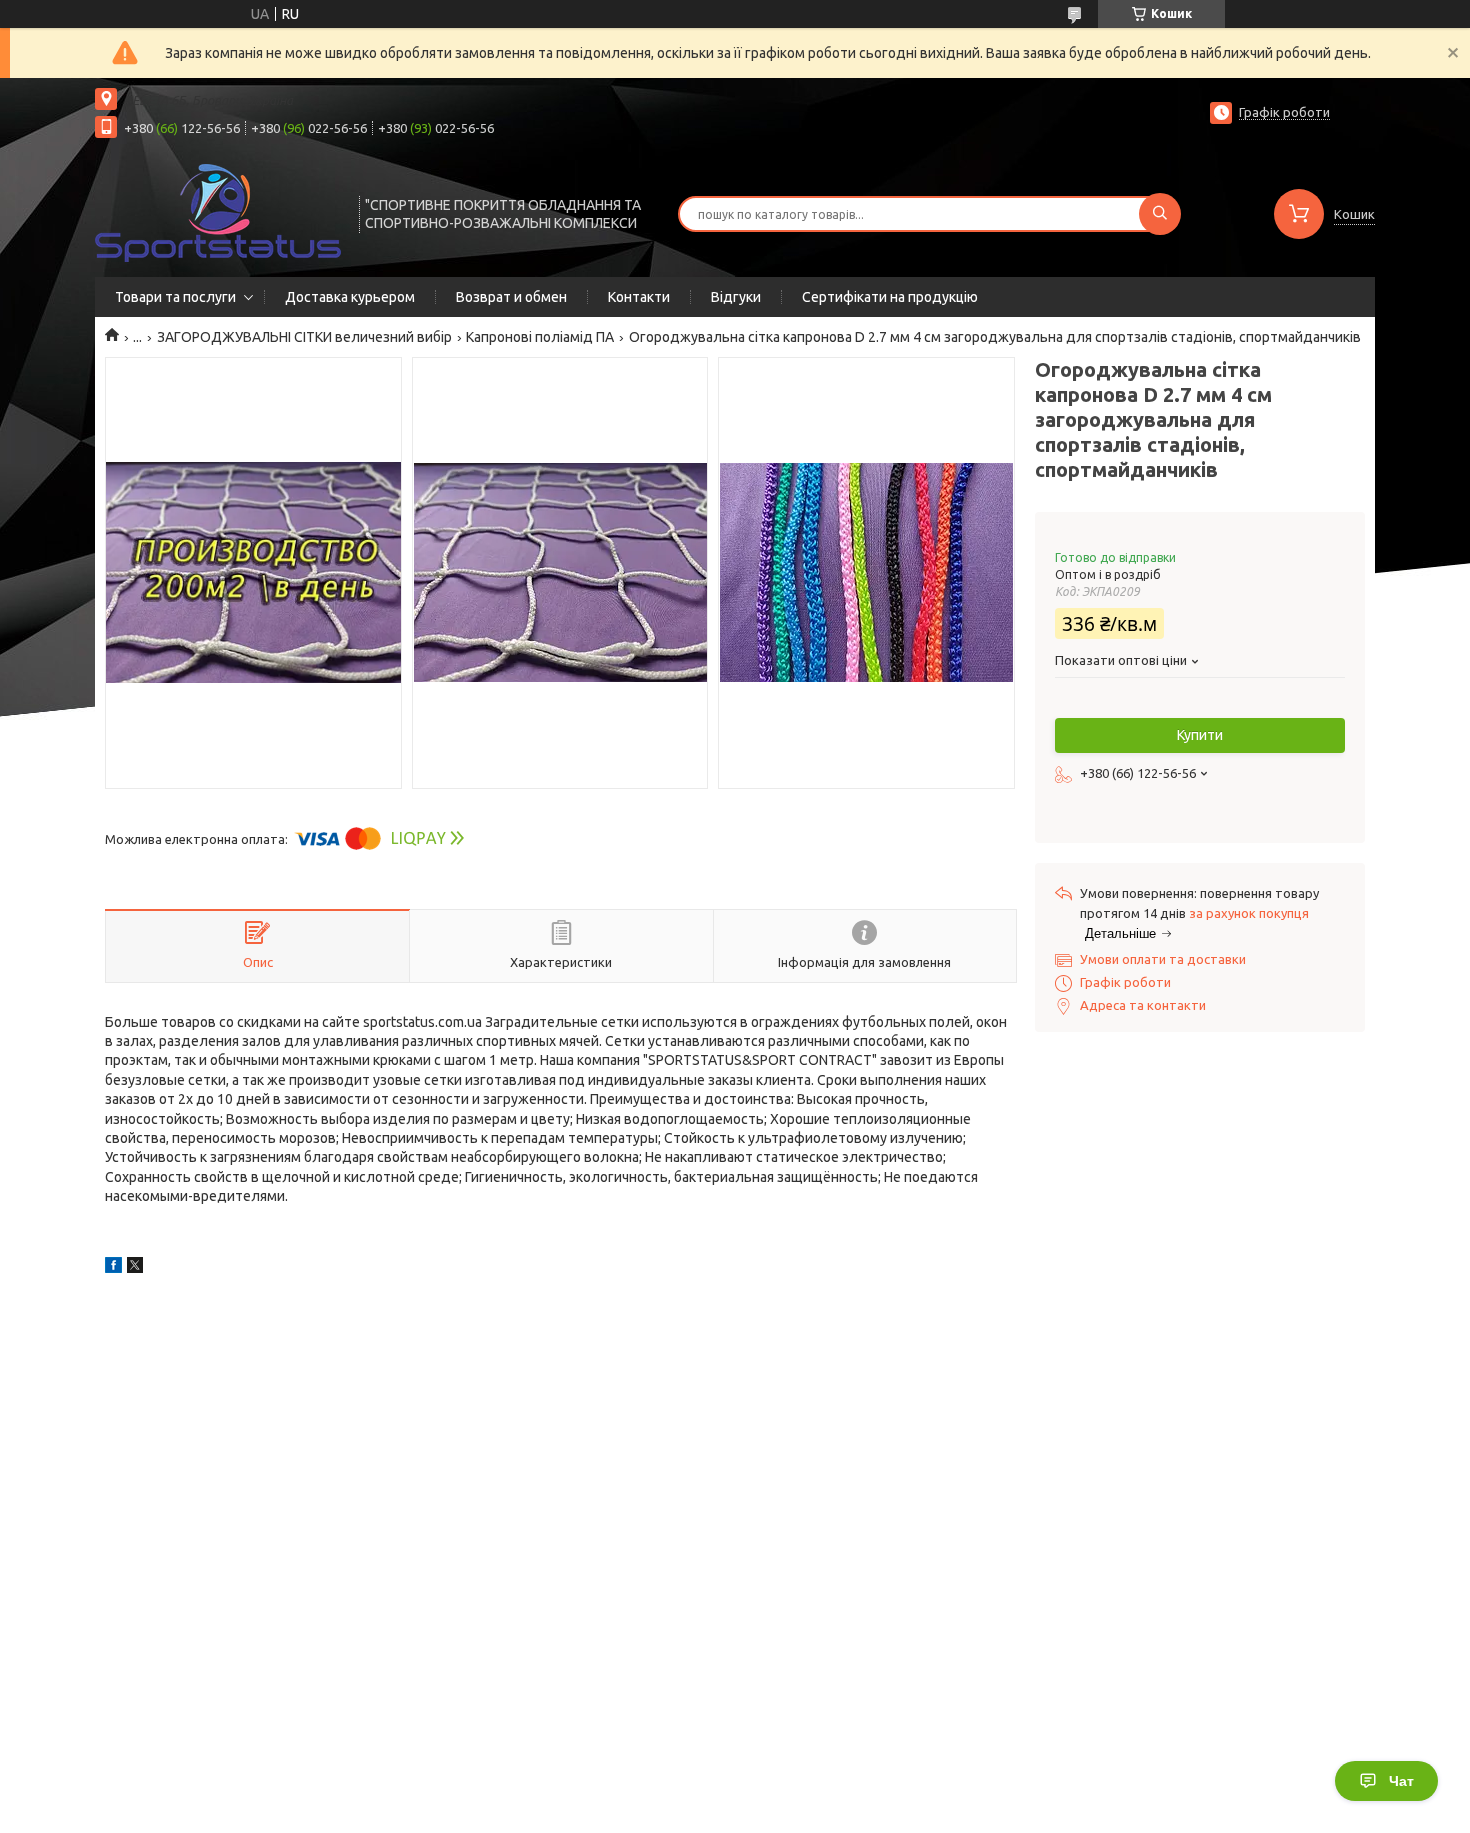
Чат (1401, 1781)
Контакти (639, 297)
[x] (135, 1268)
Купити (1200, 735)
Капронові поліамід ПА (540, 337)
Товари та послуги (175, 297)
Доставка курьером (350, 297)
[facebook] (113, 1268)
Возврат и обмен (511, 297)
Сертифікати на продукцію (890, 297)
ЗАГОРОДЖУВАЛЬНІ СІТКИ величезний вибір (304, 337)
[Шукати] (1160, 214)
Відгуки (736, 297)
